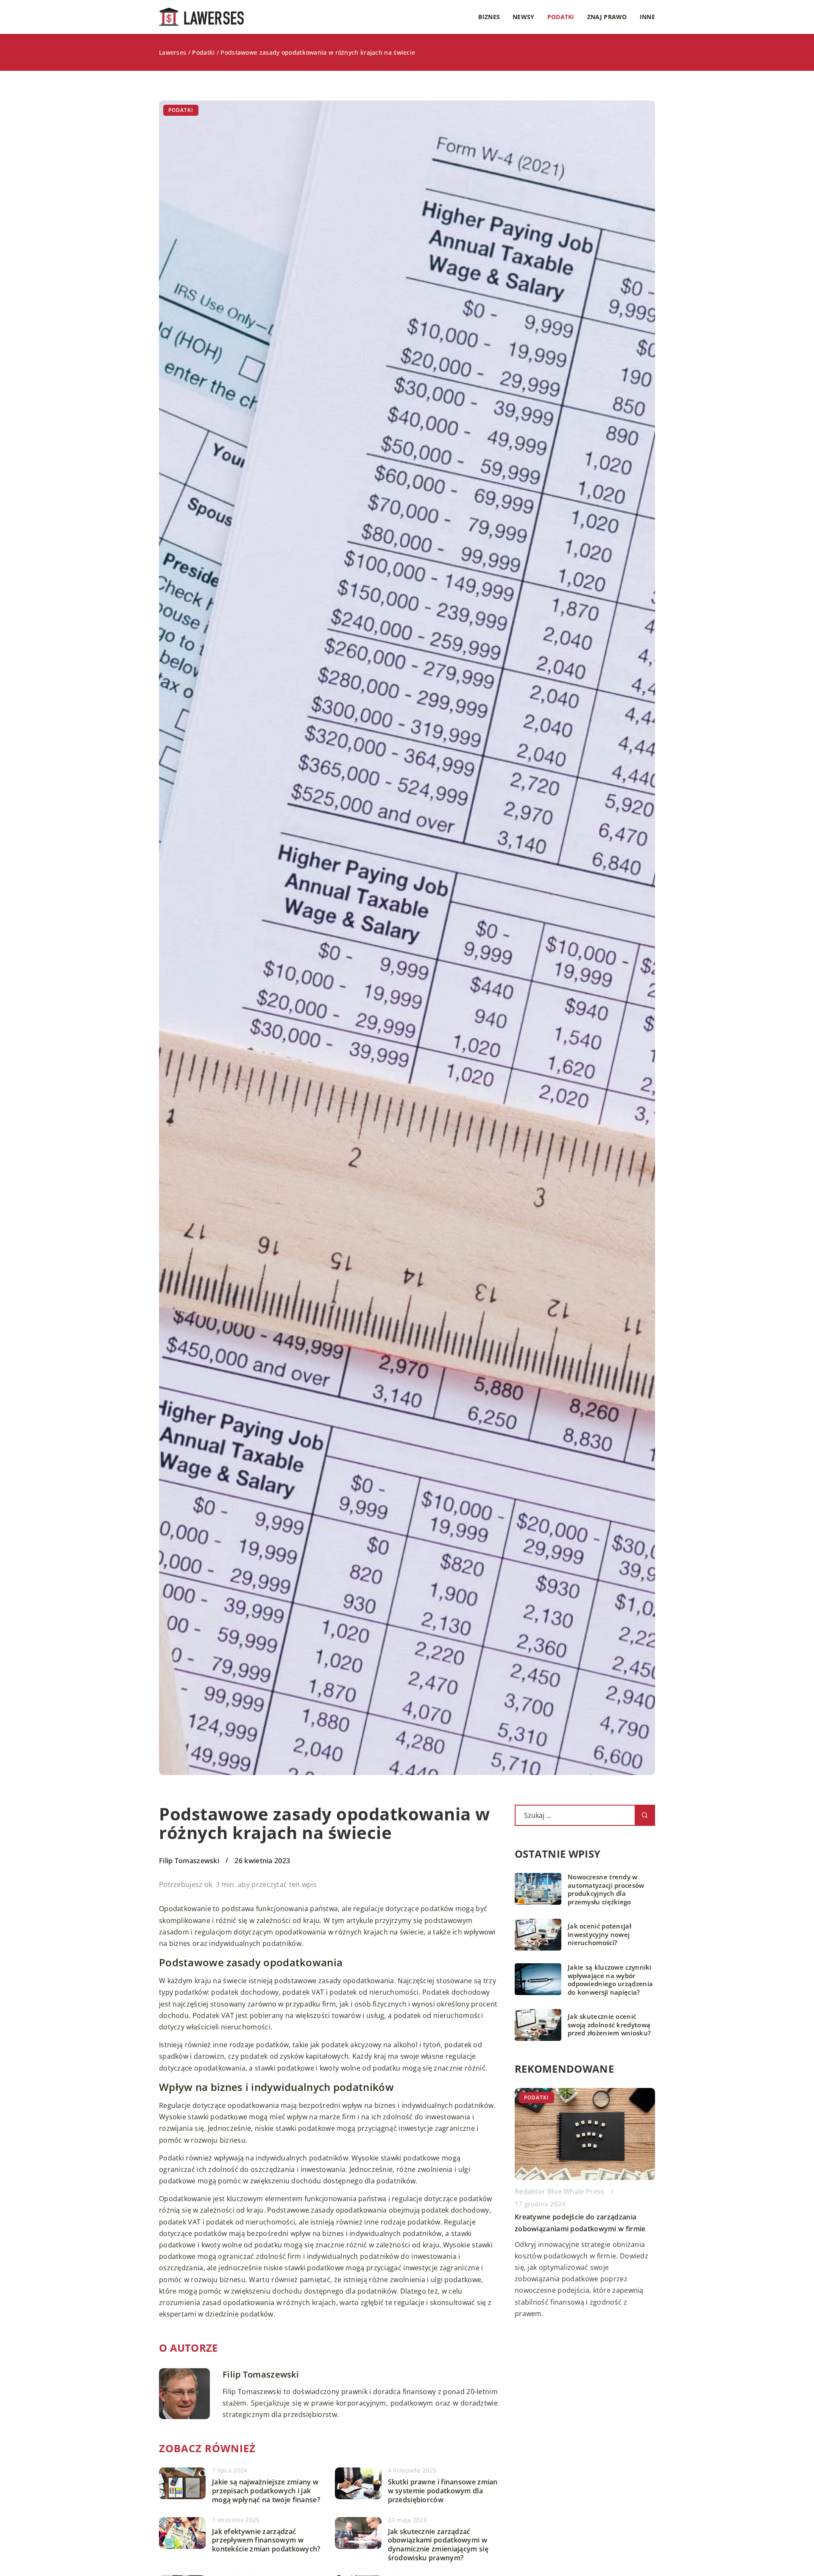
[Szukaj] (645, 1815)
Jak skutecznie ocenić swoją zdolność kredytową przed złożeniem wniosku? (609, 2025)
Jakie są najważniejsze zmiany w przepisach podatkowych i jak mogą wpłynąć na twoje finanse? (266, 2491)
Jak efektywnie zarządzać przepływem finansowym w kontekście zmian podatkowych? (266, 2540)
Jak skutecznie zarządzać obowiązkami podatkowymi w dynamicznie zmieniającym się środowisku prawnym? (438, 2545)
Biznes (489, 17)
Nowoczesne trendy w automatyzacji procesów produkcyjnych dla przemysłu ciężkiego (606, 1889)
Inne (647, 17)
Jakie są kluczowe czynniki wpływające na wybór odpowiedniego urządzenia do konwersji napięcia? (610, 1980)
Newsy (524, 17)
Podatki (561, 17)
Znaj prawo (607, 17)
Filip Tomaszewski (189, 1861)
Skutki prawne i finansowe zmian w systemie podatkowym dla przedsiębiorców (443, 2491)
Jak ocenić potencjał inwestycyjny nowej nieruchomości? (599, 1934)
